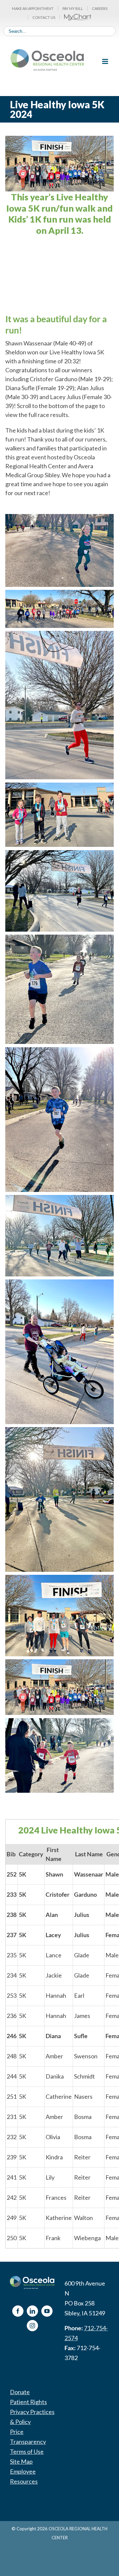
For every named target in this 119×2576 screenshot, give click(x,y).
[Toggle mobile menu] (106, 61)
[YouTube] (47, 2311)
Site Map (21, 2461)
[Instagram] (32, 2326)
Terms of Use (27, 2451)
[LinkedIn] (32, 2311)
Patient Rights (28, 2402)
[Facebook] (18, 2311)
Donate (20, 2392)
